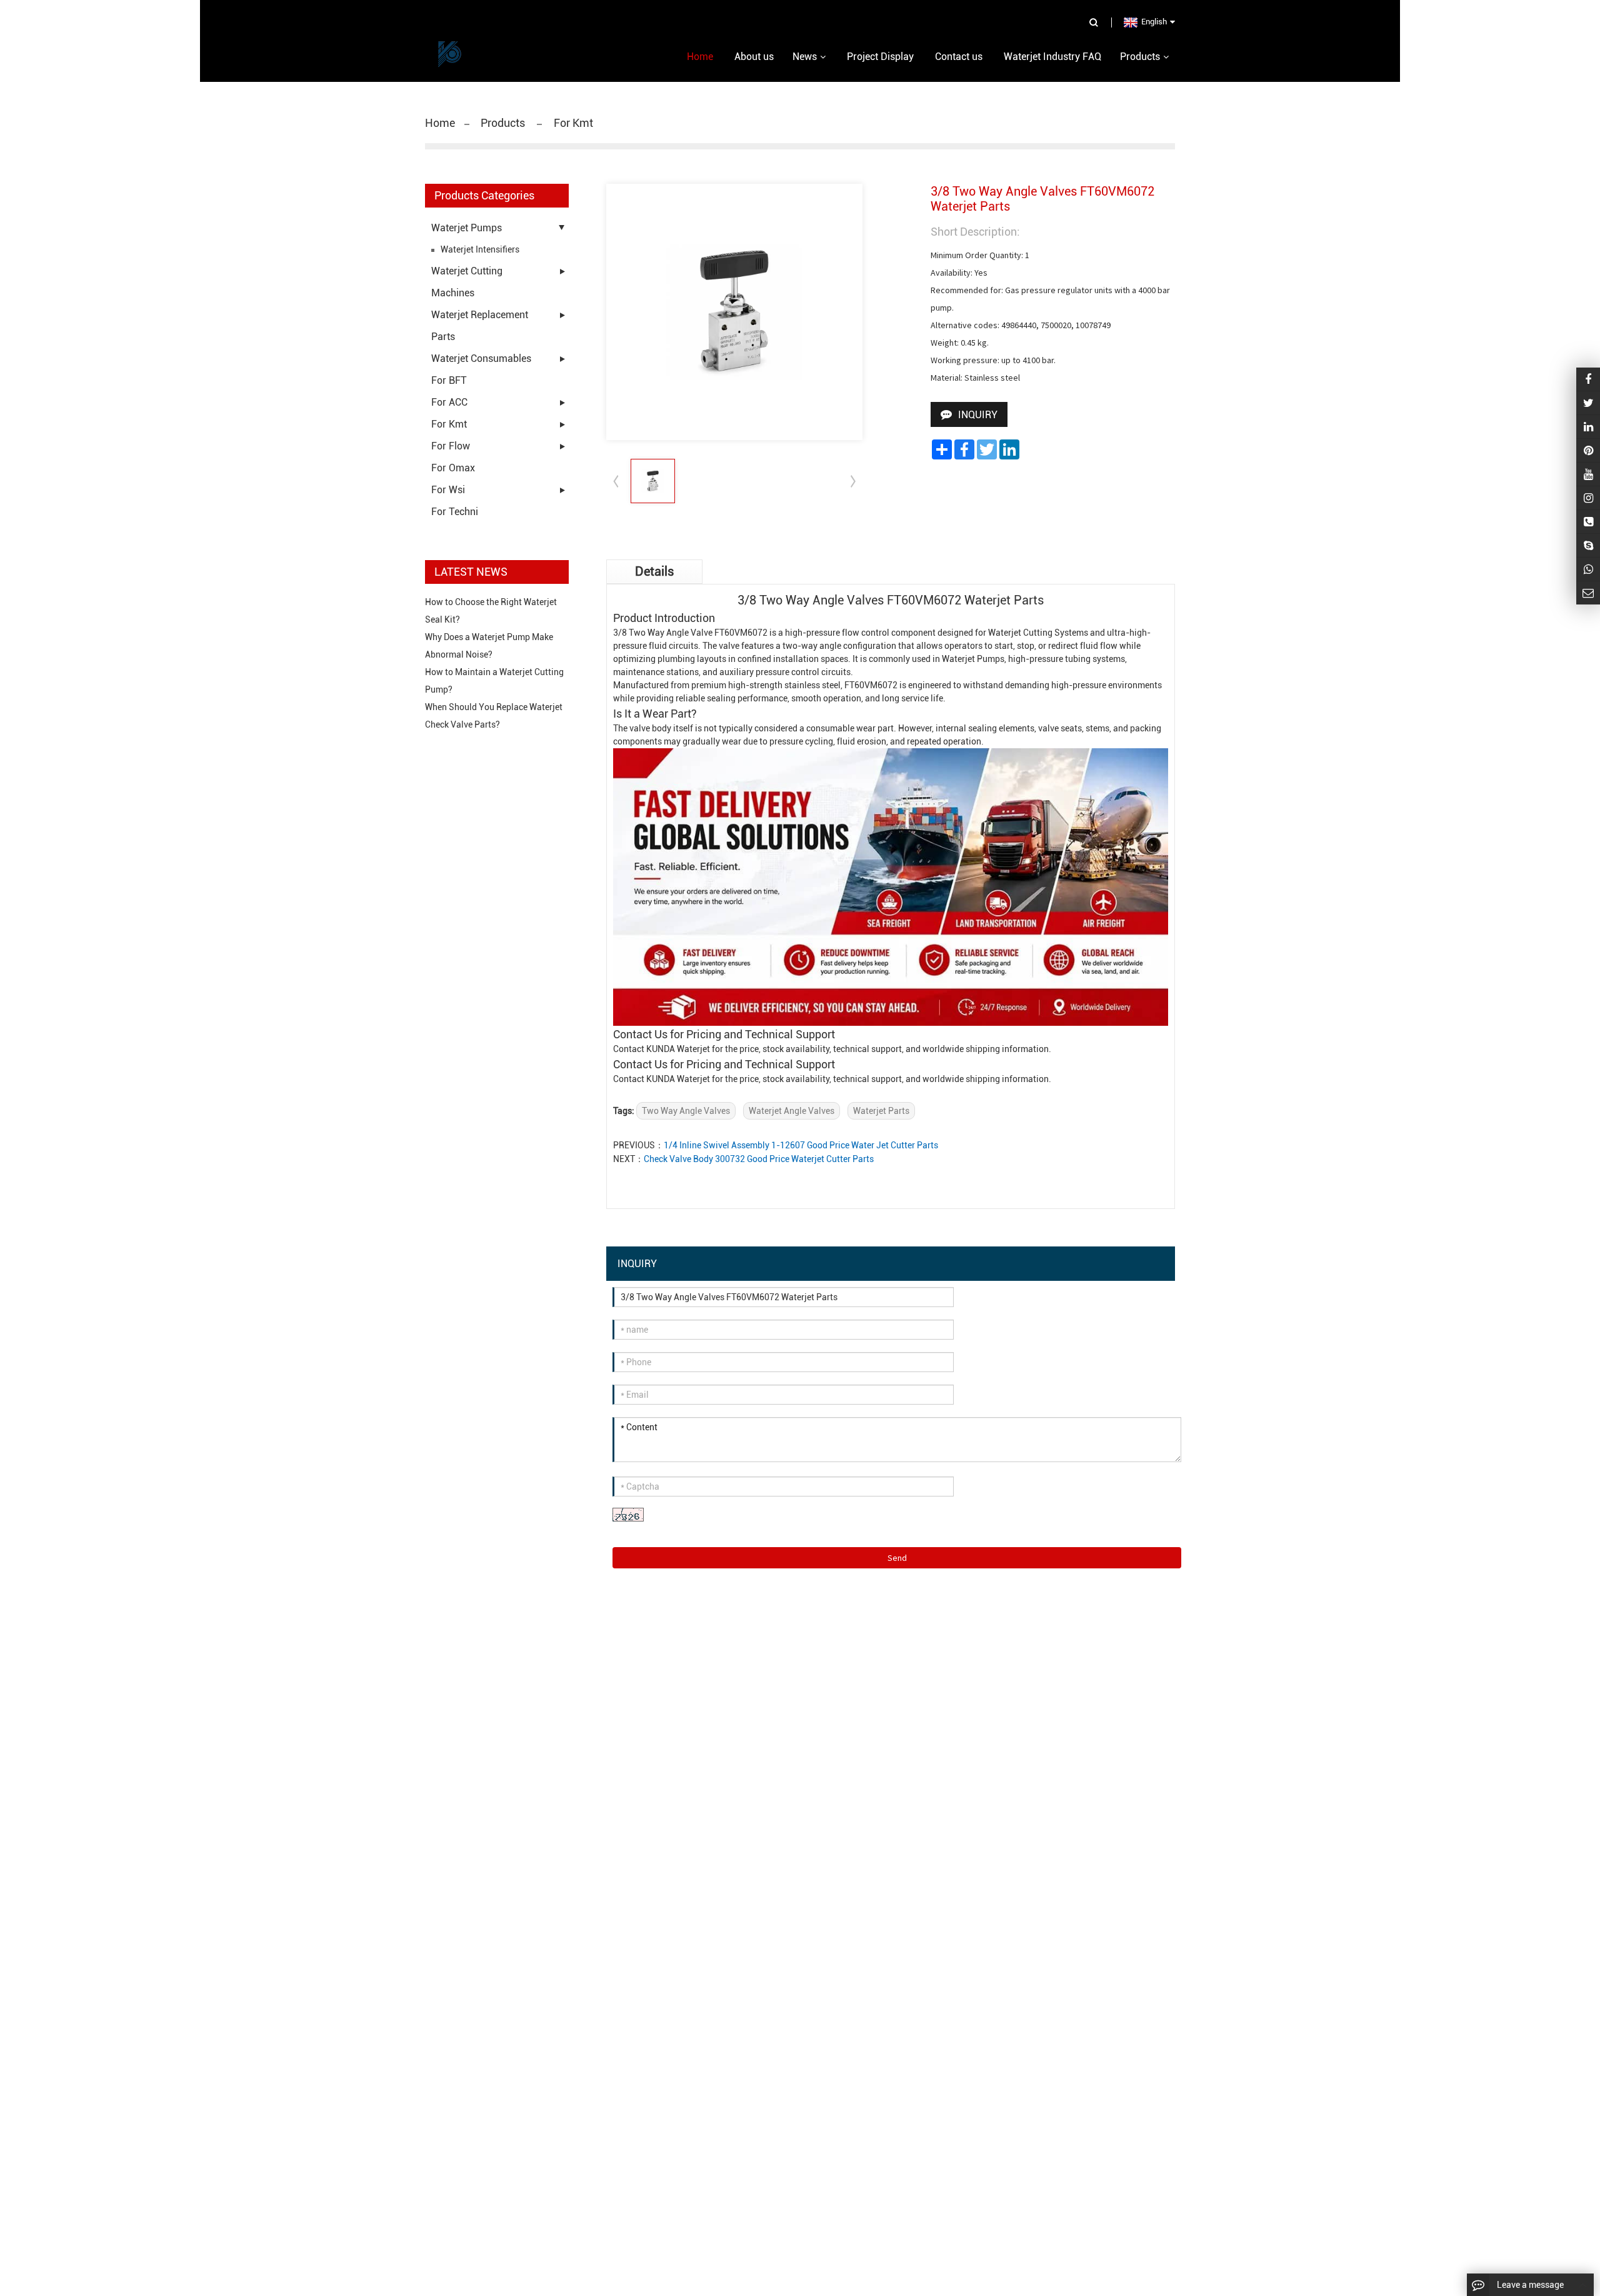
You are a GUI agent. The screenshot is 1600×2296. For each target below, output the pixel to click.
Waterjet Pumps (467, 228)
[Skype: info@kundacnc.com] (1588, 545)
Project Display (880, 57)
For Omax (453, 468)
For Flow (451, 446)
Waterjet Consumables (481, 358)
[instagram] (1588, 474)
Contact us (959, 57)
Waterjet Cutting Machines (467, 282)
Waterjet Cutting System (1036, 633)
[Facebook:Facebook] (1588, 379)
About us (754, 57)
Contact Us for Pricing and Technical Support (724, 1034)
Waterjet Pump (971, 659)
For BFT (449, 380)
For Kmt (449, 424)
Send (897, 1558)
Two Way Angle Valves (686, 1111)
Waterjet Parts (881, 1111)
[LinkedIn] (1588, 427)
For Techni (455, 512)
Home (440, 123)
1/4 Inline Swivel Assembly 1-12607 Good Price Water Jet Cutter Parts (801, 1145)
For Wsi (448, 490)
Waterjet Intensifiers (480, 249)
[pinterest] (1588, 450)
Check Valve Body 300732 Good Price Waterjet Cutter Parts (759, 1159)
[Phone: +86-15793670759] (1588, 522)
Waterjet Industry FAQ (1052, 57)
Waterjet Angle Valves (792, 1111)
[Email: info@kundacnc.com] (1588, 593)
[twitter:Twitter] (1588, 403)
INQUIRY (978, 415)
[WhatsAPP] (1588, 569)
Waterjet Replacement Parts (480, 326)
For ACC (449, 402)
